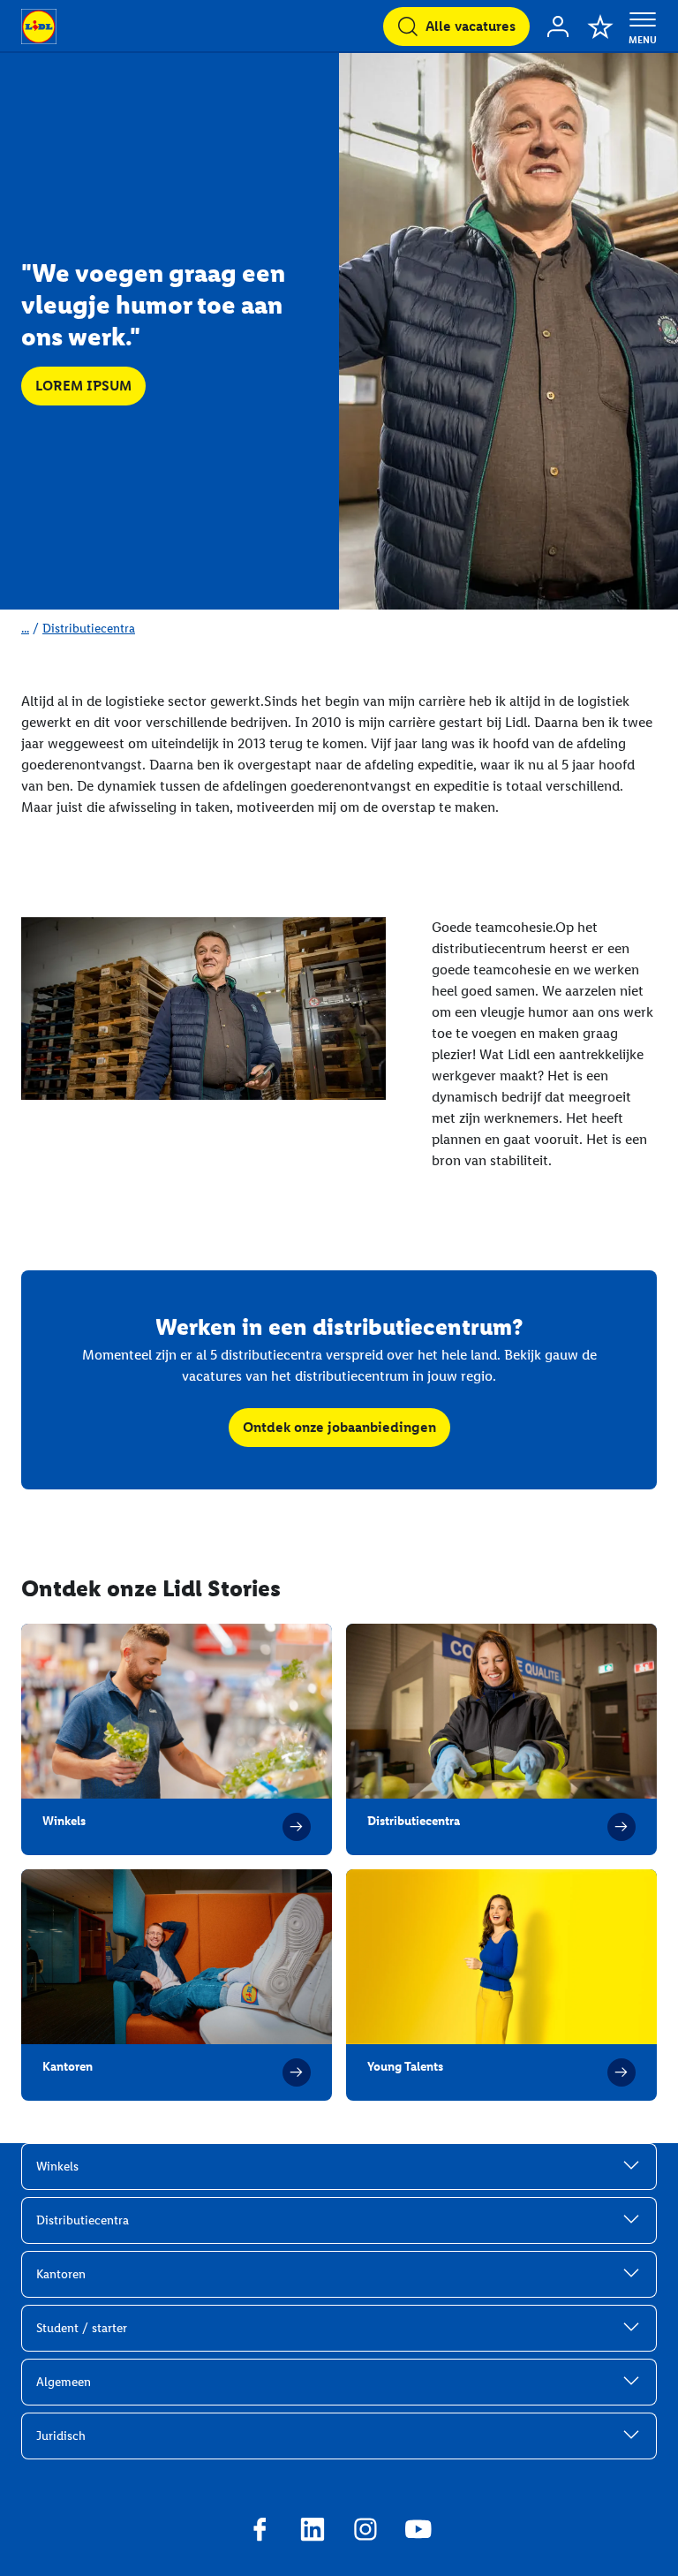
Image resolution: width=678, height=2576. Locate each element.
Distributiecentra (89, 629)
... (25, 629)
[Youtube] (418, 2532)
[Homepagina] (39, 27)
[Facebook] (260, 2532)
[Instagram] (365, 2532)
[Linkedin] (313, 2532)
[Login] (558, 27)
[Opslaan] (600, 27)
